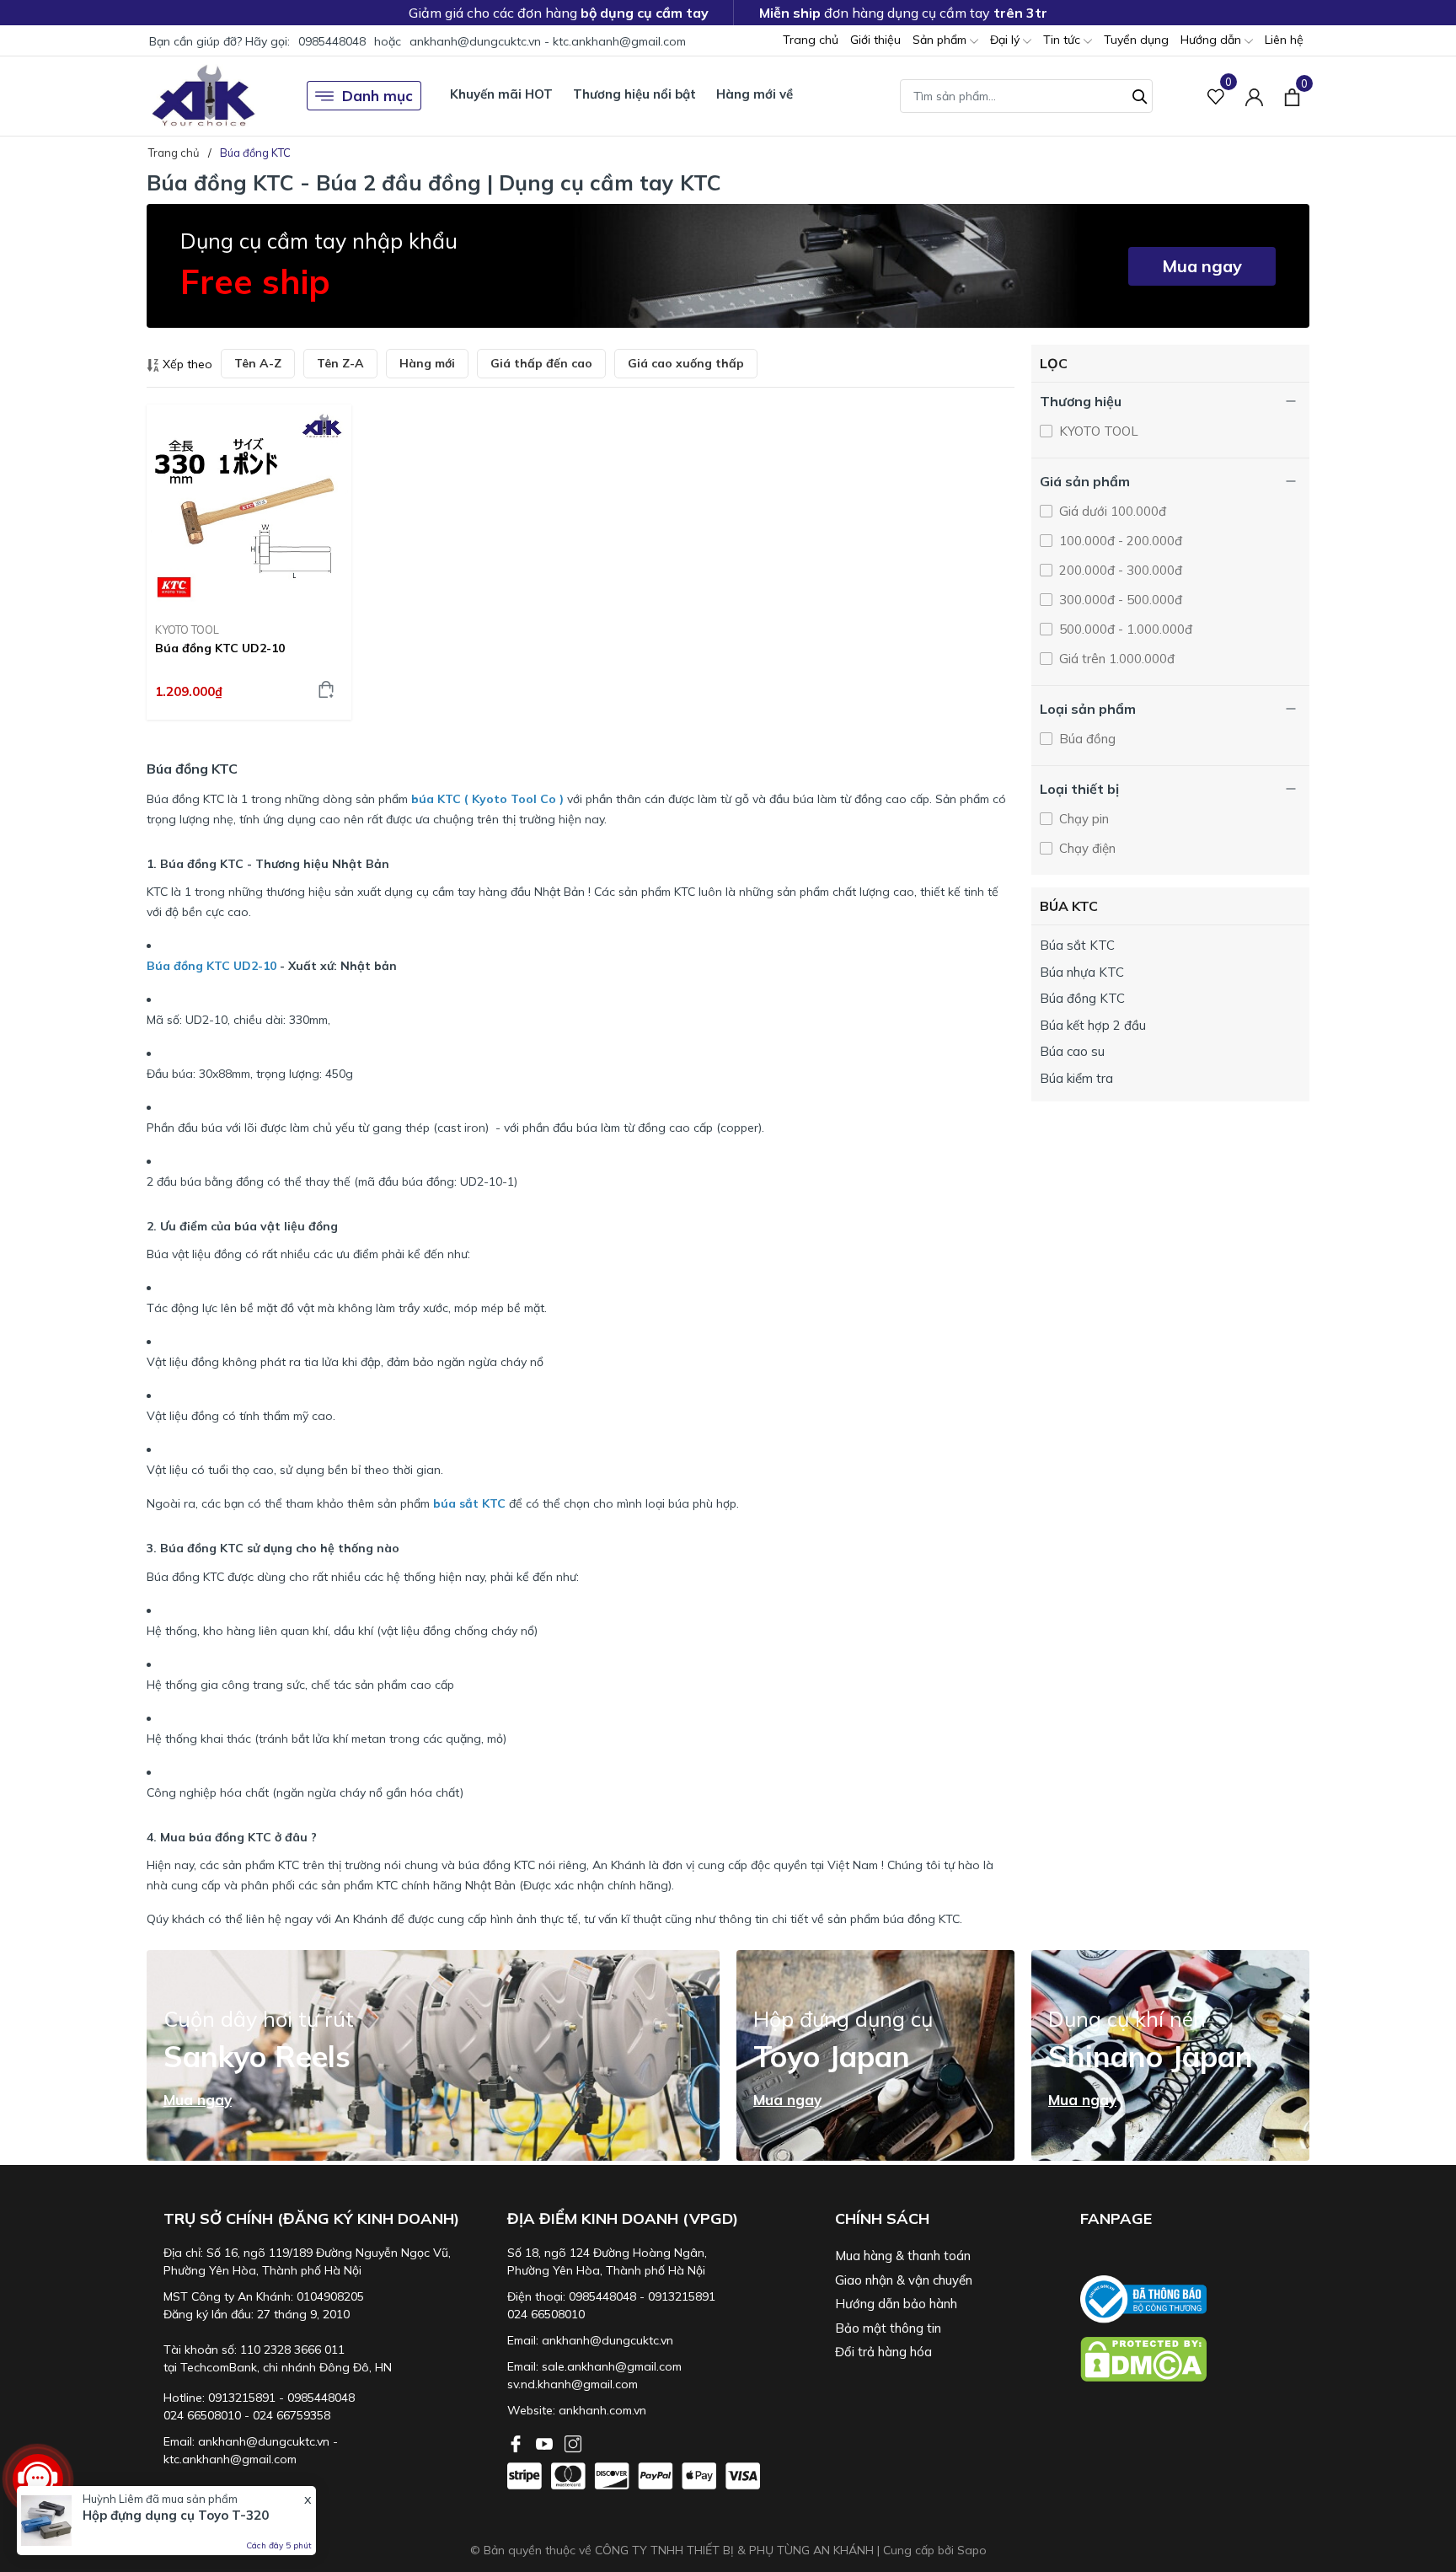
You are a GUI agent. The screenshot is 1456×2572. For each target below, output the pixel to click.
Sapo (972, 2550)
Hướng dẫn (1212, 40)
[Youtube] (546, 2442)
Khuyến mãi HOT (501, 94)
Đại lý (1006, 40)
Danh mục (377, 96)
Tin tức (1063, 40)
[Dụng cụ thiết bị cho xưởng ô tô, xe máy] (203, 96)
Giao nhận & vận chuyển (904, 2280)
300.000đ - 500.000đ (1119, 600)
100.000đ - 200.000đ (1119, 541)
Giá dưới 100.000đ (1111, 511)
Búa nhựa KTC (1082, 972)
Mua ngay (1202, 266)
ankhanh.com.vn (602, 2410)
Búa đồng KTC (1082, 998)
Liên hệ (1284, 40)
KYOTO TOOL (187, 630)
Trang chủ (811, 40)
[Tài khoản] (1254, 96)
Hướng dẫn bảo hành (896, 2304)
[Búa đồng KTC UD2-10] (249, 507)
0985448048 (332, 41)
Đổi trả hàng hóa (883, 2352)
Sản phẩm (941, 40)
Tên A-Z (258, 363)
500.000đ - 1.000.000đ (1124, 629)
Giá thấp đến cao (541, 363)
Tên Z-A (340, 363)
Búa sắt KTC (1077, 945)
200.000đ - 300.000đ (1119, 570)
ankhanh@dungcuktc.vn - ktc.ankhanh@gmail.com (548, 41)
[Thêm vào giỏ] (326, 689)
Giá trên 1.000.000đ (1115, 659)
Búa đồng (1086, 739)
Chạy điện (1086, 848)
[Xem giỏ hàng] (1292, 95)
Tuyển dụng (1136, 40)
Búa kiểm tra (1076, 1078)
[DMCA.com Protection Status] (1195, 2359)
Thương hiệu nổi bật (634, 94)
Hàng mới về (755, 94)
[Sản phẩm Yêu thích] (1216, 96)
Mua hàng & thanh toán (903, 2256)
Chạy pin (1082, 819)
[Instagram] (573, 2442)
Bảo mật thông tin (888, 2328)
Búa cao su (1072, 1051)
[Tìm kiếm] (1140, 94)
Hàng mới (427, 363)
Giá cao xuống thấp (686, 363)
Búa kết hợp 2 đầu (1093, 1025)
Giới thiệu (875, 40)
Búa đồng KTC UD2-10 (220, 648)
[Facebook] (517, 2442)
